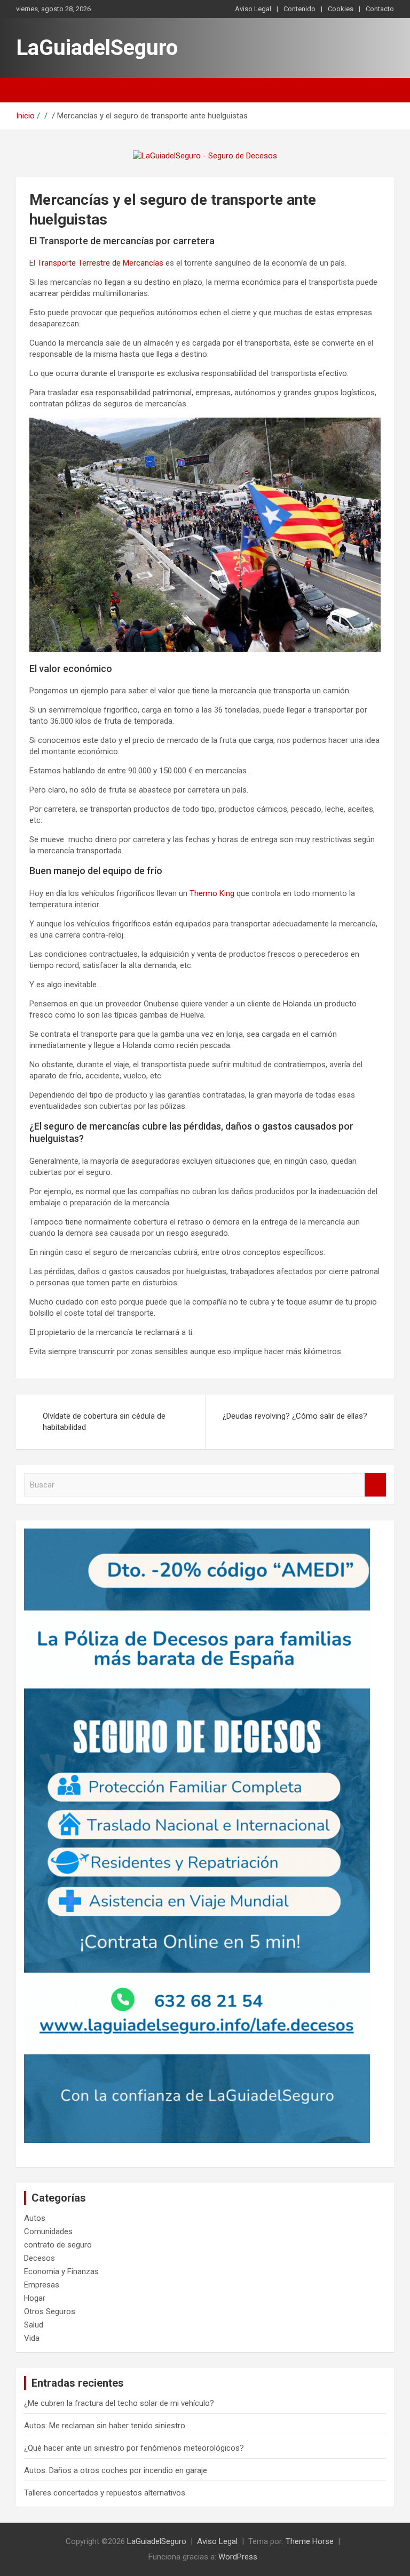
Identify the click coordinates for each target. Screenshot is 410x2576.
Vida (32, 2338)
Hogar (35, 2298)
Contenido (299, 9)
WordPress (238, 2557)
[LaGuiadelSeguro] (205, 156)
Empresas (42, 2285)
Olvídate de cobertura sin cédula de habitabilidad (104, 1422)
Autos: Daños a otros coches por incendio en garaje (116, 2470)
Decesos (40, 2258)
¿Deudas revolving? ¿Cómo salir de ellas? (295, 1416)
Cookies (341, 9)
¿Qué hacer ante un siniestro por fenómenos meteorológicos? (134, 2448)
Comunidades (48, 2231)
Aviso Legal (253, 9)
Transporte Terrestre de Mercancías (100, 263)
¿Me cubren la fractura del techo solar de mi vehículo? (119, 2403)
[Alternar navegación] (29, 90)
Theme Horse (310, 2541)
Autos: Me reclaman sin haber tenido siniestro (105, 2426)
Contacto (380, 9)
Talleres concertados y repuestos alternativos (105, 2493)
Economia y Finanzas (61, 2271)
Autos (35, 2218)
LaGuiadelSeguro (97, 48)
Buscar (375, 1485)
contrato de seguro (58, 2245)
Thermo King (212, 893)
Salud (34, 2325)
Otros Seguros (50, 2311)
